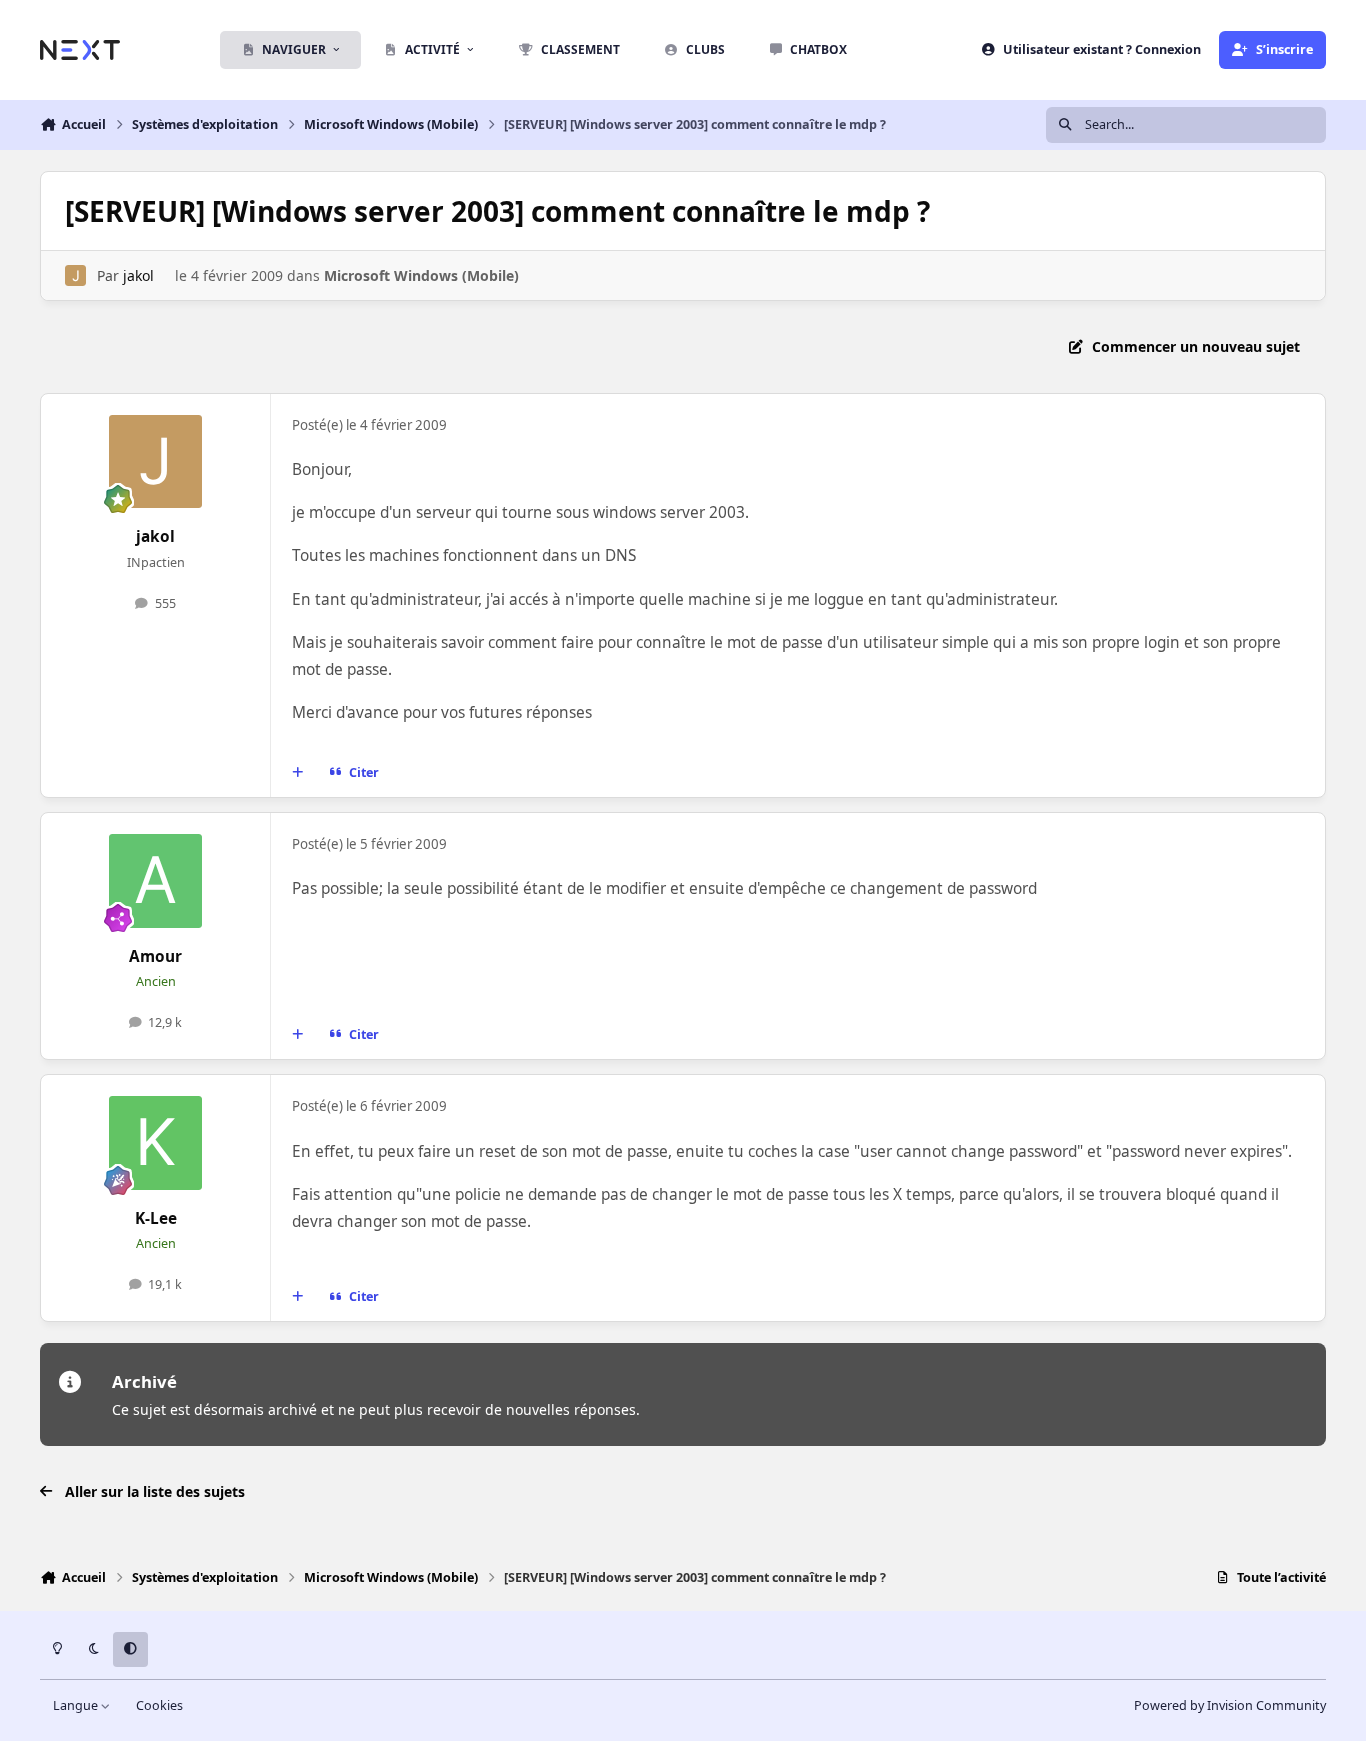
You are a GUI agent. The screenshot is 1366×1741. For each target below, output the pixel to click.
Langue (77, 1705)
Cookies (159, 1705)
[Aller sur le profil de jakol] (75, 275)
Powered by (1230, 1705)
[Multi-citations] (298, 773)
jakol (138, 275)
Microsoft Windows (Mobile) (421, 275)
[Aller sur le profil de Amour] (156, 881)
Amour (155, 956)
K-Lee (156, 1218)
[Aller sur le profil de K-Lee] (156, 1143)
